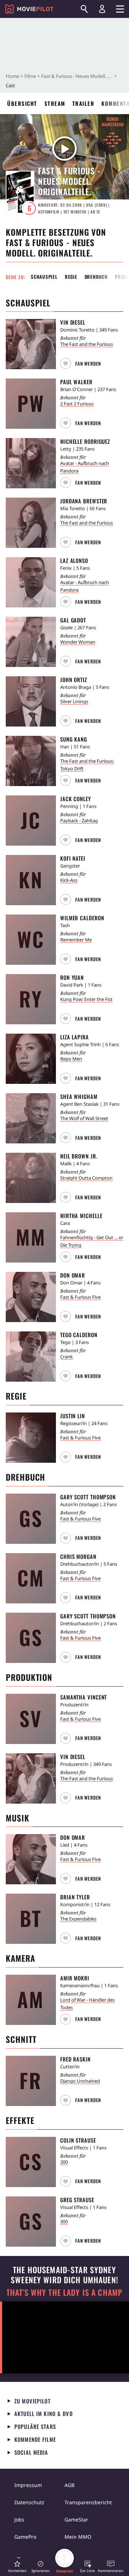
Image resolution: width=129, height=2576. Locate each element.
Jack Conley (76, 799)
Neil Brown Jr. (79, 1156)
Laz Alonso (74, 560)
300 (64, 2162)
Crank (66, 1357)
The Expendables (78, 1919)
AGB (70, 2485)
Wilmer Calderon (82, 918)
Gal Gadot (73, 620)
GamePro (25, 2537)
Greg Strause (77, 2200)
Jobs (19, 2519)
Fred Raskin (75, 2059)
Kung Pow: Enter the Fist (86, 999)
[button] (82, 362)
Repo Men (71, 1059)
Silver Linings (74, 701)
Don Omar (73, 1275)
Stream (55, 103)
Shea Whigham (79, 1096)
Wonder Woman (78, 642)
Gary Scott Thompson (88, 1497)
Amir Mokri (75, 1978)
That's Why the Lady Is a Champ (64, 2292)
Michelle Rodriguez (85, 441)
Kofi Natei (73, 858)
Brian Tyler (75, 1897)
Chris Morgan (78, 1556)
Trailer (83, 103)
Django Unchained (80, 2081)
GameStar (76, 2519)
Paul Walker (76, 382)
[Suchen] (84, 9)
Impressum (28, 2485)
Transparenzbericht (88, 2502)
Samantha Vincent (83, 1697)
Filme (30, 76)
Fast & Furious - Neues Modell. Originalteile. (77, 76)
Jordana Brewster (84, 501)
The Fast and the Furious (87, 344)
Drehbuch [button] (96, 277)
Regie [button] (71, 277)
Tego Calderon (79, 1335)
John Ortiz (74, 680)
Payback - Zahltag (79, 821)
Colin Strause (78, 2140)
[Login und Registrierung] (102, 9)
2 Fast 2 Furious (77, 404)
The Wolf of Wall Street (84, 1118)
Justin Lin (73, 1416)
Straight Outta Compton (86, 1178)
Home (12, 76)
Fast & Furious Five (80, 1297)
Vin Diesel (73, 322)
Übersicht (22, 103)
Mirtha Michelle (81, 1216)
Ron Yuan (72, 977)
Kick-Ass (69, 880)
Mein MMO (78, 2537)
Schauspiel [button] (44, 277)
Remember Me (76, 940)
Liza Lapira (75, 1037)
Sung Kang (74, 739)
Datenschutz (29, 2502)
